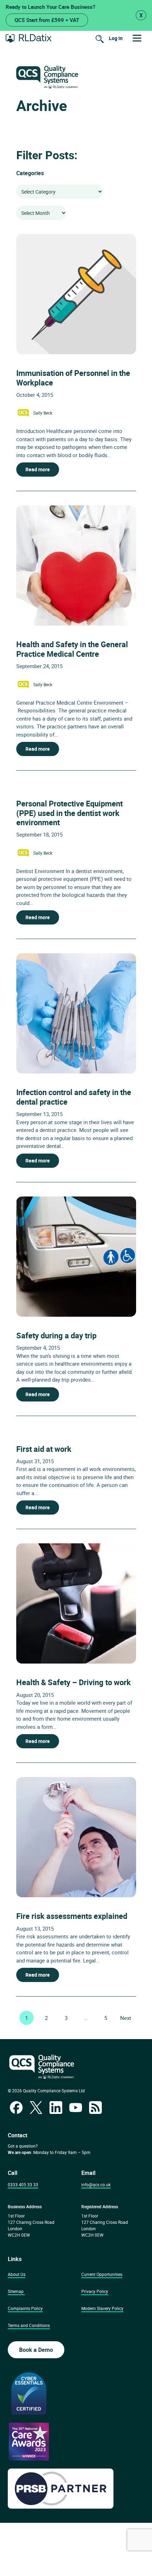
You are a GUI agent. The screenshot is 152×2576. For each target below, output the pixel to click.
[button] (137, 38)
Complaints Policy (25, 2308)
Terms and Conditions (29, 2325)
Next (126, 2018)
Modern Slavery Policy (102, 2308)
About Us (17, 2274)
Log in (116, 38)
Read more (38, 469)
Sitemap (16, 2291)
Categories (30, 173)
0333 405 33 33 (23, 2184)
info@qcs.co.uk (96, 2184)
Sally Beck (43, 413)
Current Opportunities (102, 2274)
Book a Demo (36, 2350)
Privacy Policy (95, 2291)
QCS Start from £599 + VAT (47, 20)
